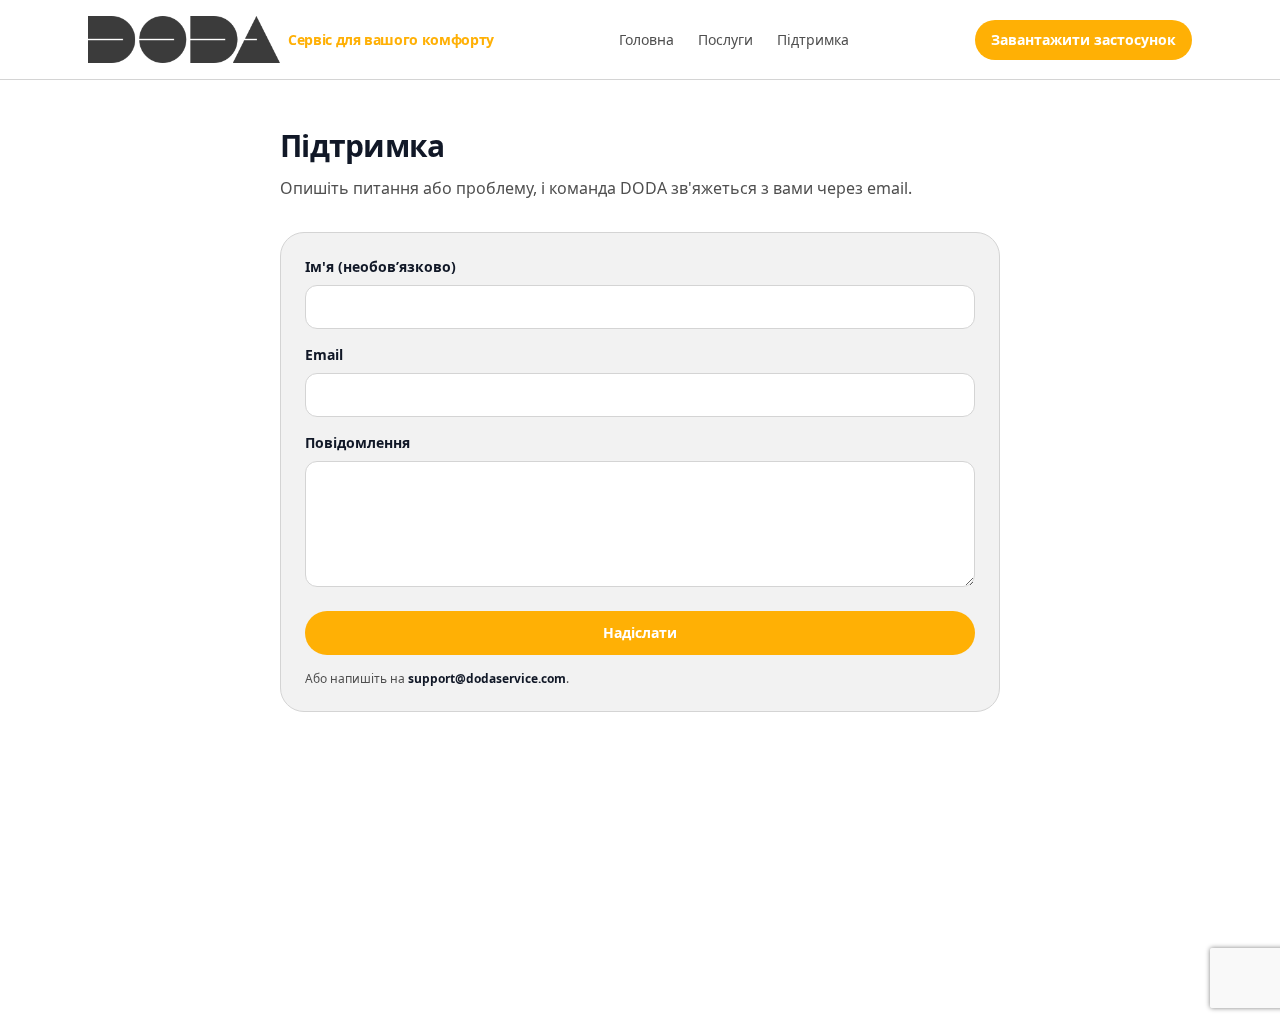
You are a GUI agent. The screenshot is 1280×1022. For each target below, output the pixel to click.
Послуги (725, 39)
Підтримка (813, 39)
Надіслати (640, 632)
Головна (646, 39)
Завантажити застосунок (1083, 39)
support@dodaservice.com (487, 678)
